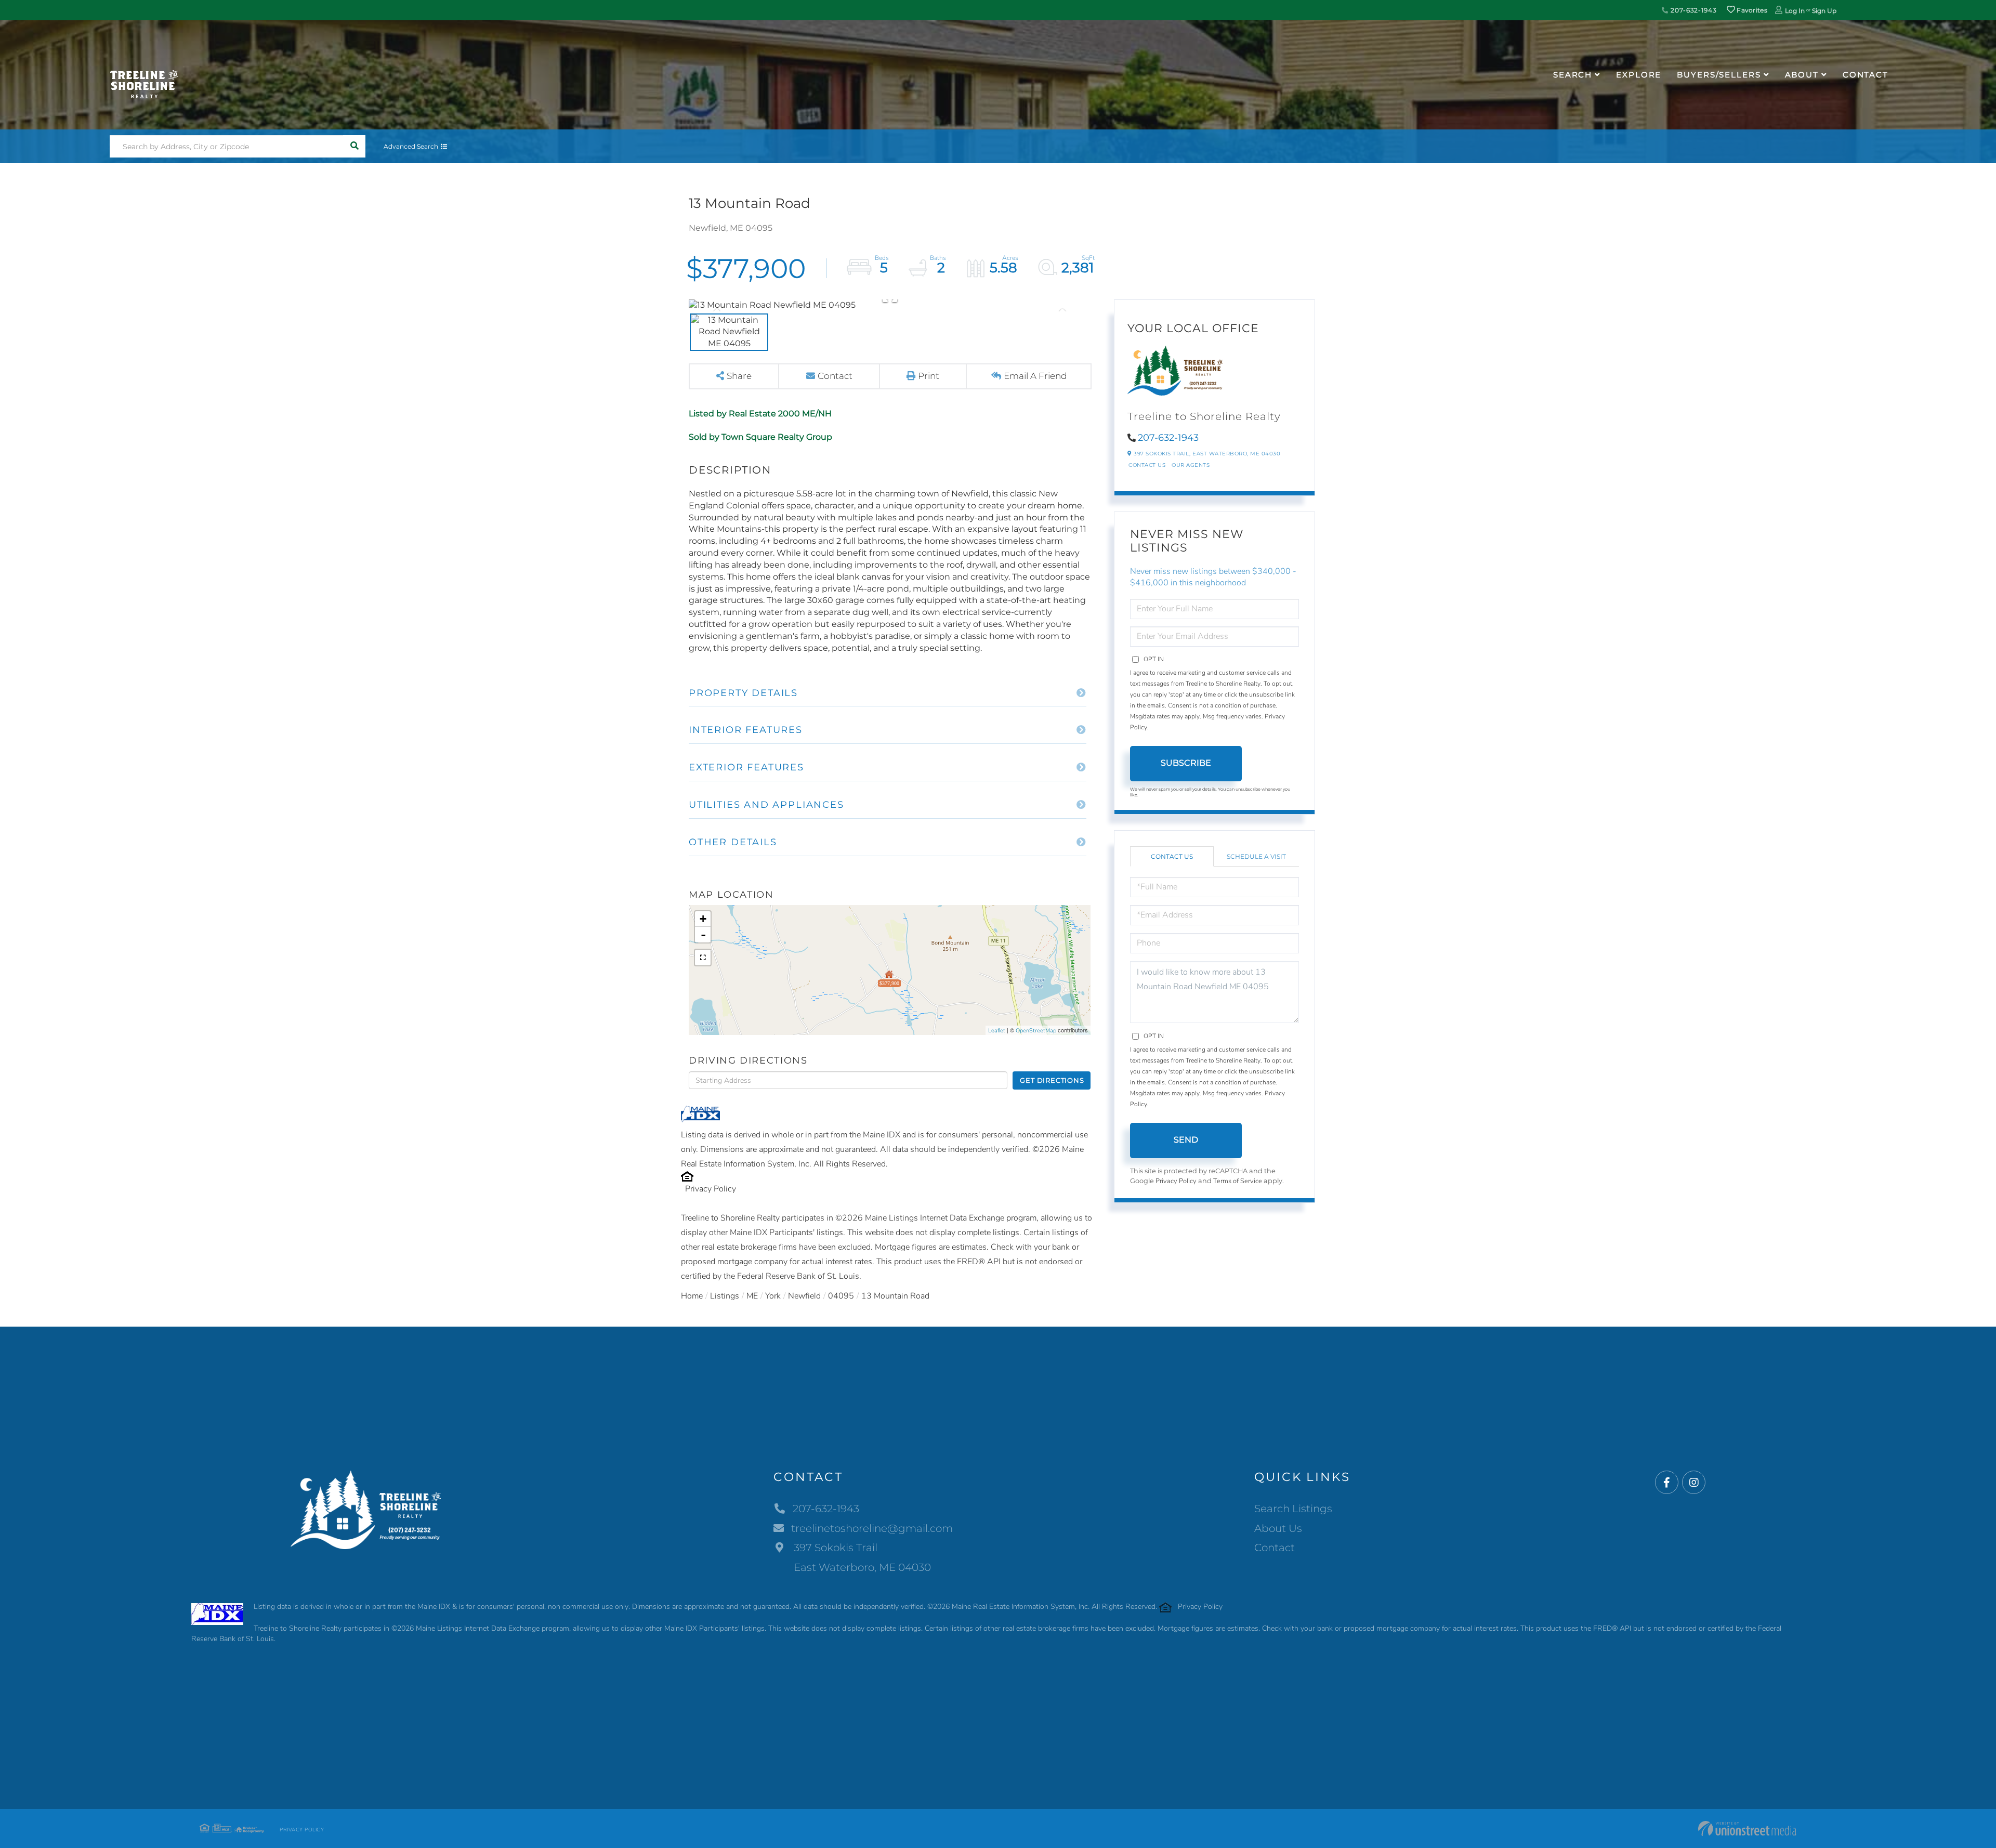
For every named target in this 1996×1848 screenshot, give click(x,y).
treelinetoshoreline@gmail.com (872, 1528)
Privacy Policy (711, 1189)
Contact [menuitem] (1866, 75)
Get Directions (1052, 1080)
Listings (725, 1296)
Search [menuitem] (1573, 75)
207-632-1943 (1692, 10)
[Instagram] (1694, 1483)
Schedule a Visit (1256, 856)
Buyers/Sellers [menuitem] (1719, 75)
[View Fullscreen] (703, 958)
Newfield (804, 1296)
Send (1186, 1140)
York (773, 1296)
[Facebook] (1667, 1483)
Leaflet (997, 1031)
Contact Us (1147, 465)
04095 (841, 1296)
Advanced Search (411, 146)
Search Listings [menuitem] (1293, 1509)
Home (692, 1296)
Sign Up (1824, 11)
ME (752, 1296)
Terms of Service (1238, 1181)
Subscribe (1186, 763)
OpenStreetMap (1036, 1031)
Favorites (1751, 10)
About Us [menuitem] (1278, 1528)
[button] (354, 146)
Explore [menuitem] (1639, 75)
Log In (1795, 11)
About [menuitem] (1802, 75)
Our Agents (1191, 465)
